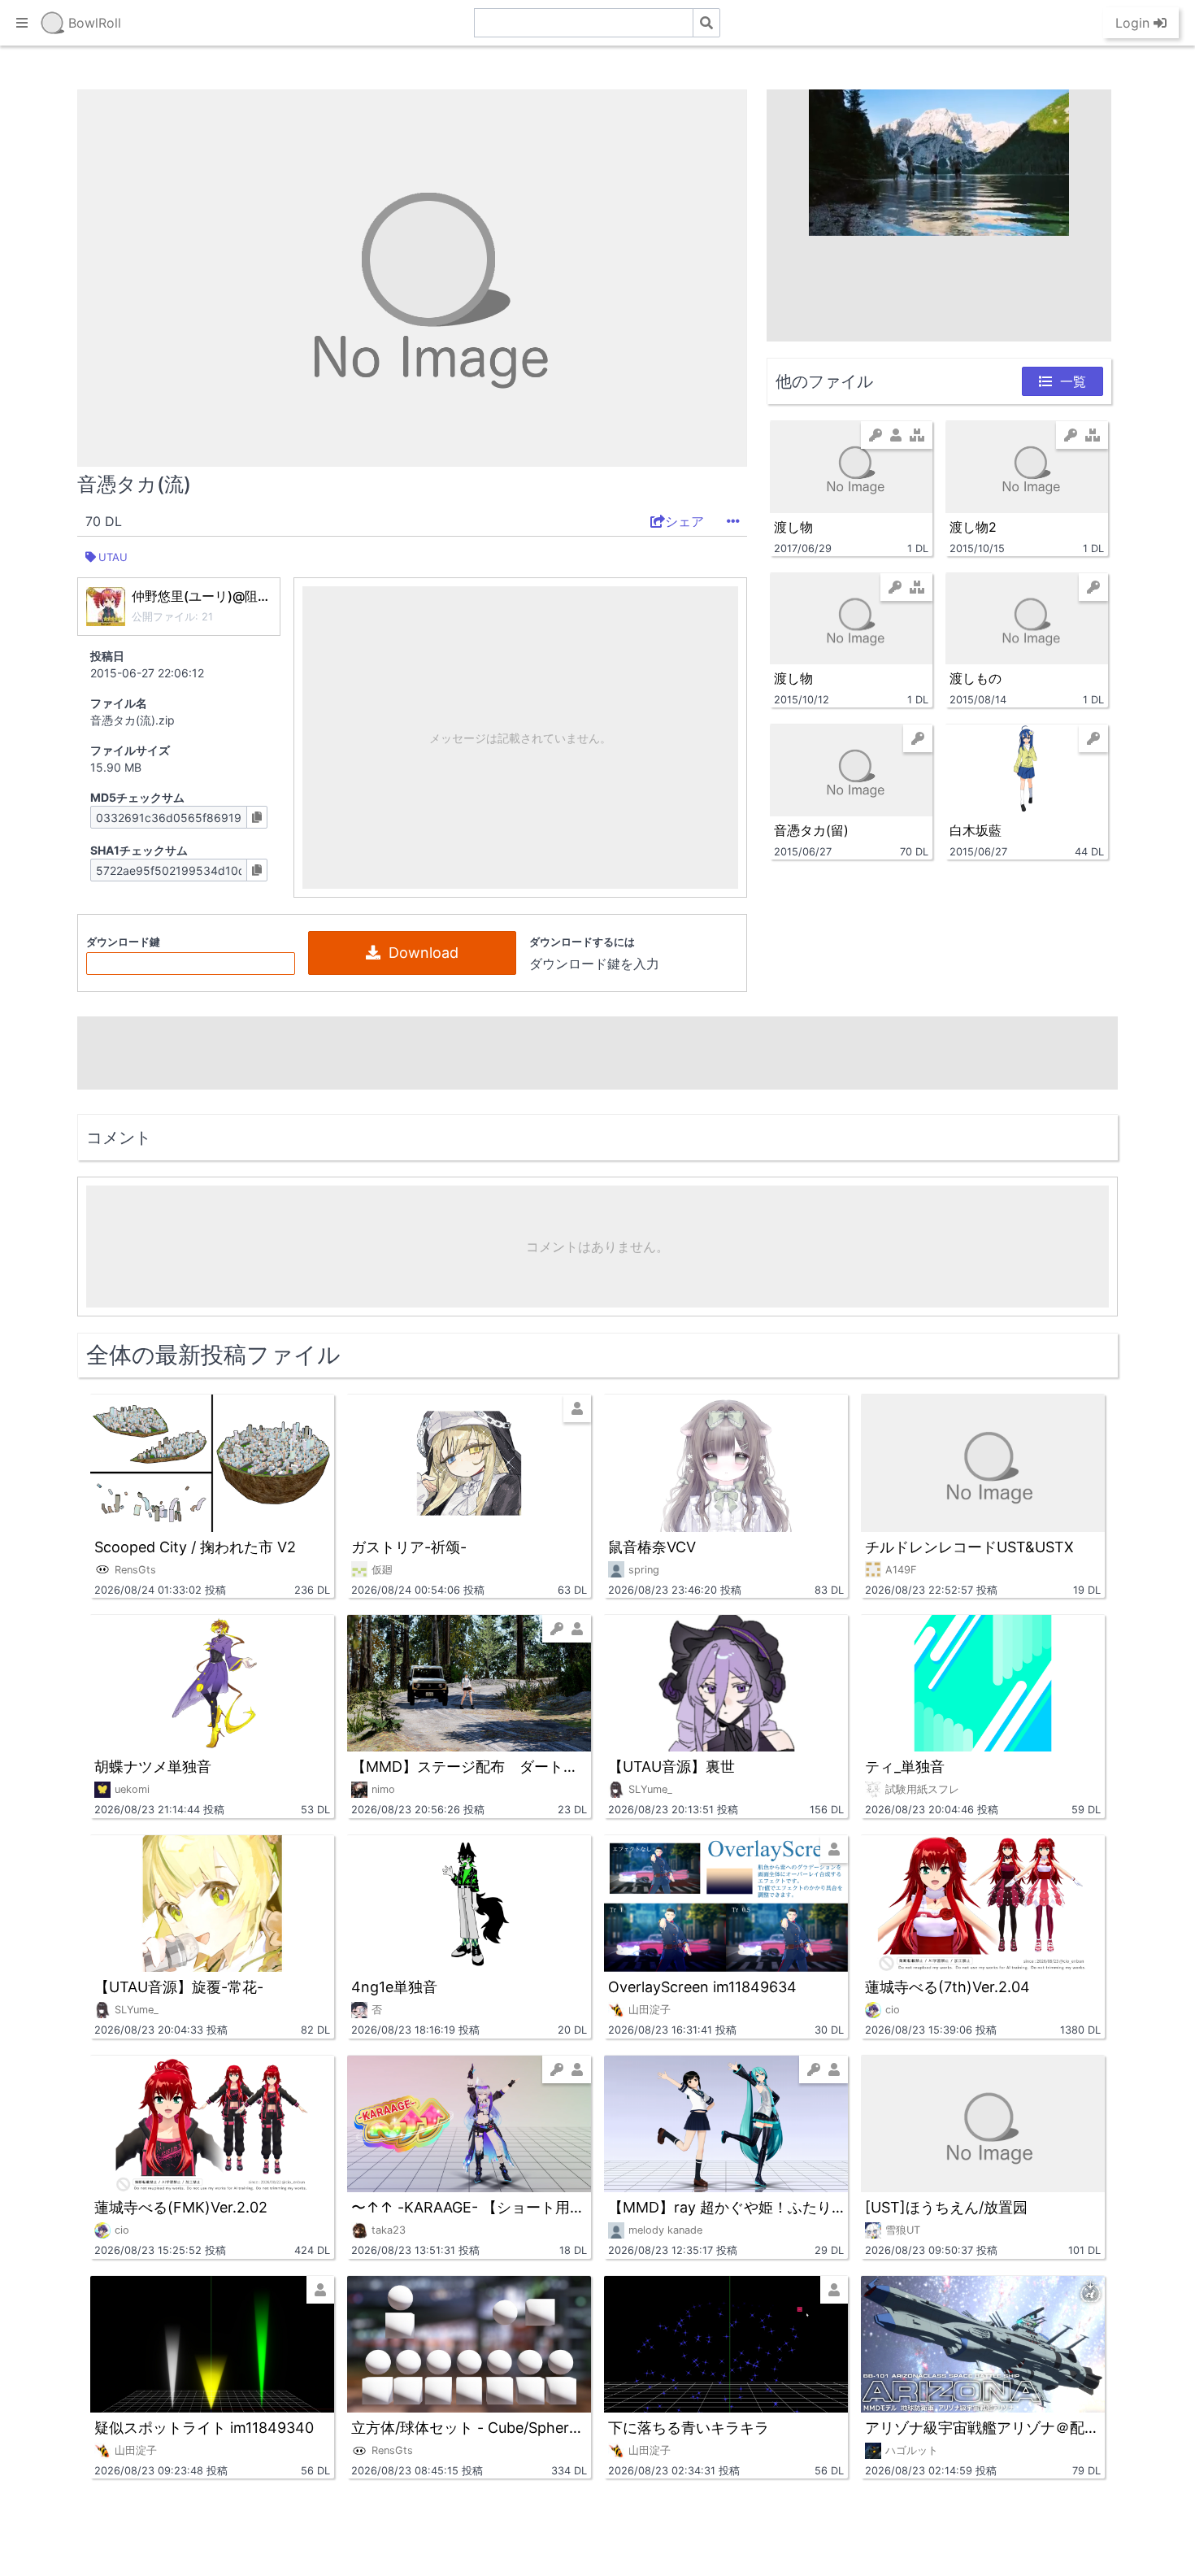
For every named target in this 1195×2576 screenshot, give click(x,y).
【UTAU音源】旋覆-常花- (179, 1987)
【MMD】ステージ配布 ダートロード (469, 1767)
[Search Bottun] (706, 23)
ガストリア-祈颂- (409, 1547)
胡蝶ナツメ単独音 (153, 1767)
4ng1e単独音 (394, 1987)
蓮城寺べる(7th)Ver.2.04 (947, 1987)
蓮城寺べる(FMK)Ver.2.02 (181, 2207)
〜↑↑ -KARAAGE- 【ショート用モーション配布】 (469, 2207)
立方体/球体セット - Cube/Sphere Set (469, 2428)
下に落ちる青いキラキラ (689, 2428)
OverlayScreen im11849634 (702, 1987)
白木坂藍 (976, 830)
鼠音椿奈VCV (652, 1547)
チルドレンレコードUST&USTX (969, 1547)
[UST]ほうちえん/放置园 (946, 2207)
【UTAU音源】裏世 (671, 1767)
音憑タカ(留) (811, 830)
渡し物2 (973, 527)
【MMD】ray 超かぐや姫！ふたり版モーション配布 (726, 2207)
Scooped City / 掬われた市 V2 (195, 1547)
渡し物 (793, 527)
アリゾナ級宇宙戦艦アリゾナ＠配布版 (983, 2428)
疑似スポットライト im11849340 (204, 2428)
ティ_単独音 (905, 1767)
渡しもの (976, 678)
